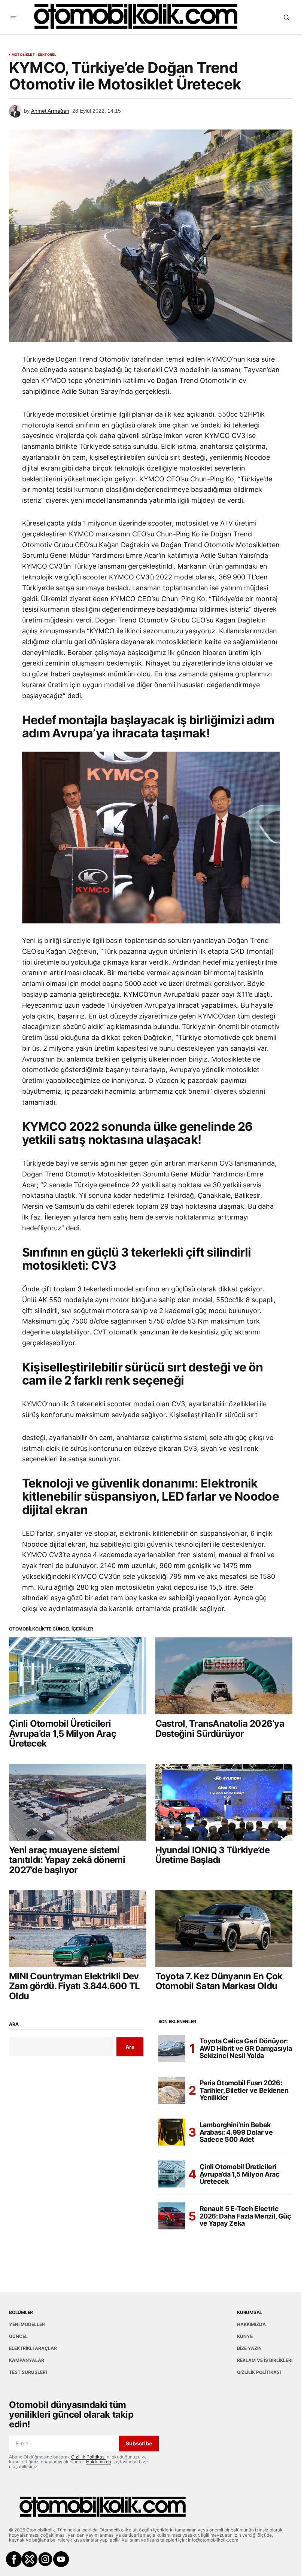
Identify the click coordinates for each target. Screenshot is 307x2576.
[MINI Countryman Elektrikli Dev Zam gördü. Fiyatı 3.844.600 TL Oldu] (78, 1928)
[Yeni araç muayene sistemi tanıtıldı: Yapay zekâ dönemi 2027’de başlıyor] (78, 1802)
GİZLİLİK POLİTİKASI (259, 2372)
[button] (13, 17)
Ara (14, 2024)
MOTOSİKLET (23, 55)
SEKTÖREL (47, 55)
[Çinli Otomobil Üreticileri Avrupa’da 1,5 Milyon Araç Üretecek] (78, 1676)
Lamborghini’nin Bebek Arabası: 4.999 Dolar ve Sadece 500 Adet (236, 2132)
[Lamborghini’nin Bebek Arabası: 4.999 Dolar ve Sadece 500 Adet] (172, 2132)
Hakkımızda (99, 2462)
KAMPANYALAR (27, 2360)
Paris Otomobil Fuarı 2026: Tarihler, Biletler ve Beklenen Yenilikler (244, 2090)
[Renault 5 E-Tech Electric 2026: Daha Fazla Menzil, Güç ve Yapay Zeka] (172, 2216)
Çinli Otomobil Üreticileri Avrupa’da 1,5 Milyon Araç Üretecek (240, 2174)
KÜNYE (245, 2336)
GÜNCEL (18, 2336)
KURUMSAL (250, 2312)
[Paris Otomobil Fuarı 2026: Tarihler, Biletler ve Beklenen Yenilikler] (172, 2090)
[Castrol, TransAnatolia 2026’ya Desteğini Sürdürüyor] (224, 1676)
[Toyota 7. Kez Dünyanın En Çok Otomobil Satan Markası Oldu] (224, 1928)
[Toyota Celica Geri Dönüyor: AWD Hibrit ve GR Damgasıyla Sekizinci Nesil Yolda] (172, 2048)
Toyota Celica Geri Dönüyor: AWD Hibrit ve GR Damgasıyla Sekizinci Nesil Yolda (246, 2048)
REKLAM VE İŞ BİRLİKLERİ (265, 2360)
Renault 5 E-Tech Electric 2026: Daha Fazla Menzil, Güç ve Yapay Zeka (245, 2216)
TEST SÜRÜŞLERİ (28, 2372)
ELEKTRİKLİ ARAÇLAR (33, 2348)
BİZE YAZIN (249, 2348)
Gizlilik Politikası (88, 2457)
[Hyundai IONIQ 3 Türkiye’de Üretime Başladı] (224, 1802)
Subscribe (139, 2443)
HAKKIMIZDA (251, 2324)
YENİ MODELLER (27, 2324)
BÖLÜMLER (21, 2312)
